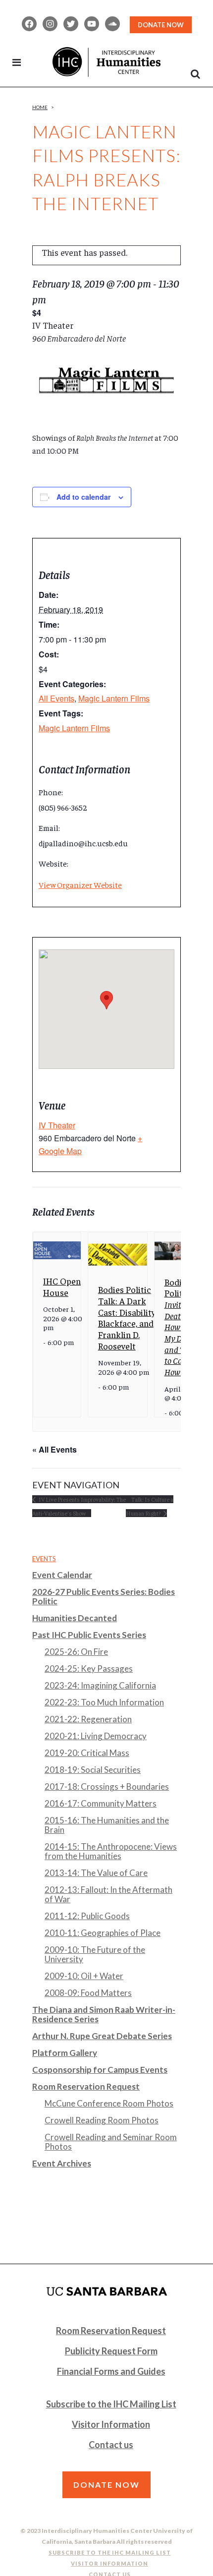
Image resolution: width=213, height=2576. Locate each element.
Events (44, 1559)
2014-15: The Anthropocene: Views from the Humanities (111, 1851)
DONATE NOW (161, 25)
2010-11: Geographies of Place (103, 1933)
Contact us (111, 2445)
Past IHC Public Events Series (89, 1635)
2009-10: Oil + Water (84, 1976)
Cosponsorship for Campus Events (100, 2070)
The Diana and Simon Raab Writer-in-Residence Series (104, 2014)
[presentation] (57, 1250)
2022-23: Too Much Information (104, 1702)
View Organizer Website (80, 884)
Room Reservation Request (86, 2086)
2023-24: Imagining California (100, 1685)
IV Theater (57, 1125)
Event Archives (62, 2163)
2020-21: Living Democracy (96, 1736)
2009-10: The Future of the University (95, 1954)
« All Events (54, 1449)
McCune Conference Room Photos (109, 2103)
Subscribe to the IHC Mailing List (111, 2404)
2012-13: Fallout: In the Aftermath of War (108, 1894)
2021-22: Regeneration (88, 1719)
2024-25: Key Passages (89, 1669)
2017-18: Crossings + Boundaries (107, 1786)
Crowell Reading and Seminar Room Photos (111, 2142)
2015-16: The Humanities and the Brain (107, 1825)
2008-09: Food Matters (88, 1993)
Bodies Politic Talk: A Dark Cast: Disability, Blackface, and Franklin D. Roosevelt (127, 1317)
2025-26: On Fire (76, 1652)
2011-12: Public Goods (87, 1916)
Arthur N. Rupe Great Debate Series (102, 2036)
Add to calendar (83, 497)
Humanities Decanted (75, 1618)
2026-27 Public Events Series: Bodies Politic (104, 1596)
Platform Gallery (65, 2053)
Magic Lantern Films (114, 698)
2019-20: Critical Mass (87, 1753)
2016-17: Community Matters (101, 1803)
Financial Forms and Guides (111, 2371)
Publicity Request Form (111, 2351)
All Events (56, 698)
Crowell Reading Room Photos (102, 2120)
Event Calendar (62, 1575)
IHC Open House (62, 1287)
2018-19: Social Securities (93, 1770)
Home (40, 107)
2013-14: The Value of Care (96, 1873)
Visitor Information (111, 2424)
